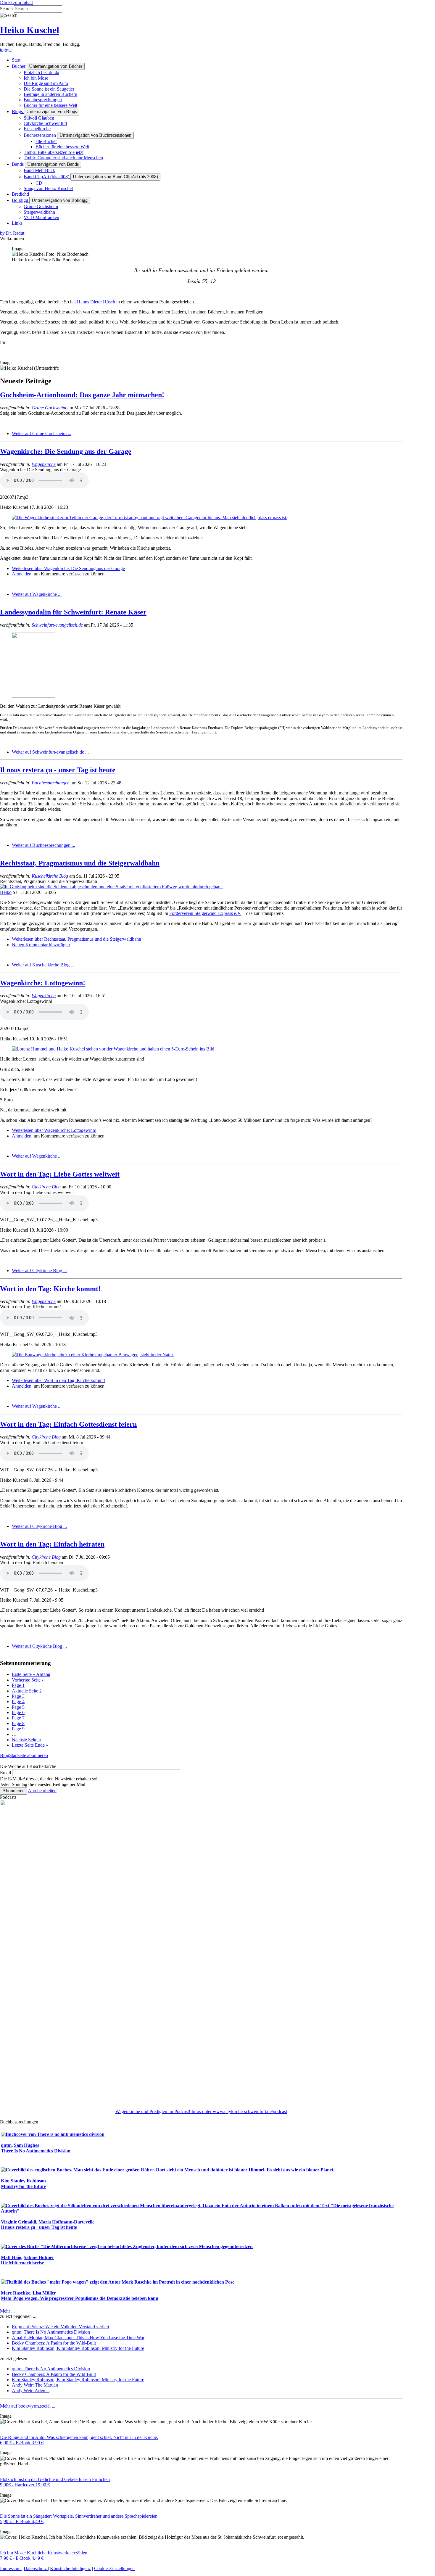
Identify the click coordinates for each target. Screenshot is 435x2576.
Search (6, 9)
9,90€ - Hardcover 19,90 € (25, 2485)
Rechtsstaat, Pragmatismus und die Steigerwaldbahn (80, 863)
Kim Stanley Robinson (23, 2181)
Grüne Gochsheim (49, 408)
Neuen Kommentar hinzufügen (41, 945)
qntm (6, 2145)
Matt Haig (11, 2257)
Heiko (6, 892)
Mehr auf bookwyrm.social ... (28, 2406)
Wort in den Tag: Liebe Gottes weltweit (60, 1174)
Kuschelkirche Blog (50, 876)
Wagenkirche (44, 464)
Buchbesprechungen (51, 783)
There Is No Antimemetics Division (36, 2151)
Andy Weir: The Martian (35, 2385)
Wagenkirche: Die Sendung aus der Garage (66, 451)
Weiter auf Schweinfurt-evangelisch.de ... (50, 752)
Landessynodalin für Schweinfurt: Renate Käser (73, 612)
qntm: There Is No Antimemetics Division (51, 2332)
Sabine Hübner (39, 2257)
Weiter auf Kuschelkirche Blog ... (43, 965)
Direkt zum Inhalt (16, 3)
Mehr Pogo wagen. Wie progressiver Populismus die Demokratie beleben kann (80, 2298)
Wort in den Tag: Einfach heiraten (52, 1544)
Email (5, 1773)
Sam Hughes (26, 2145)
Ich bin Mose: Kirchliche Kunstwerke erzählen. (44, 2553)
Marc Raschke (16, 2293)
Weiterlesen (68, 568)
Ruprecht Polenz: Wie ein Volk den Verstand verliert (61, 2327)
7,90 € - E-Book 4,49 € (22, 2558)
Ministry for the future (24, 2186)
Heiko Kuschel (30, 30)
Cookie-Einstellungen (114, 2568)
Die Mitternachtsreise (22, 2263)
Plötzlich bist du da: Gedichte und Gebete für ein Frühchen (55, 2479)
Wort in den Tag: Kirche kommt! (50, 1289)
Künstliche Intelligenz (70, 2568)
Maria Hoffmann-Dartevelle (66, 2222)
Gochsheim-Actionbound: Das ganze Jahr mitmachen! (82, 395)
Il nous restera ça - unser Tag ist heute (58, 770)
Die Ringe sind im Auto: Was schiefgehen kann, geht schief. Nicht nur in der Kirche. (79, 2437)
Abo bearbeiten (42, 1791)
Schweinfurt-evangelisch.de (57, 625)
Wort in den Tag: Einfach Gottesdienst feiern (68, 1424)
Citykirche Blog (46, 1187)
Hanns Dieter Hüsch (96, 302)
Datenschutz (36, 2568)
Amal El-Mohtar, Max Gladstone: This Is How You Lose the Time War (78, 2338)
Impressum (11, 2568)
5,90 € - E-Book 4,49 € (22, 2521)
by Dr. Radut (12, 233)
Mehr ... (7, 2311)
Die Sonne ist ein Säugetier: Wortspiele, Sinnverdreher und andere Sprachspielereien (79, 2516)
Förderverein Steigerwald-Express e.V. (205, 913)
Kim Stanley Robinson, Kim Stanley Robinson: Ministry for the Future (78, 2348)
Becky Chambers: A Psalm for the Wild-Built (54, 2343)
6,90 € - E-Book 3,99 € (22, 2443)
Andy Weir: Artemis (31, 2391)
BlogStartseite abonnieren (24, 1755)
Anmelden (22, 574)
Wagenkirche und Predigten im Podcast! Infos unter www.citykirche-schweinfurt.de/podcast (201, 2111)
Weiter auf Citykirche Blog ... (39, 1271)
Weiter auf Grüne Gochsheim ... (42, 433)
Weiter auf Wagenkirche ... (37, 594)
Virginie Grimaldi (18, 2222)
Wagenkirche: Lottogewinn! (43, 983)
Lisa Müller (44, 2293)
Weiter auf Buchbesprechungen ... (43, 845)
